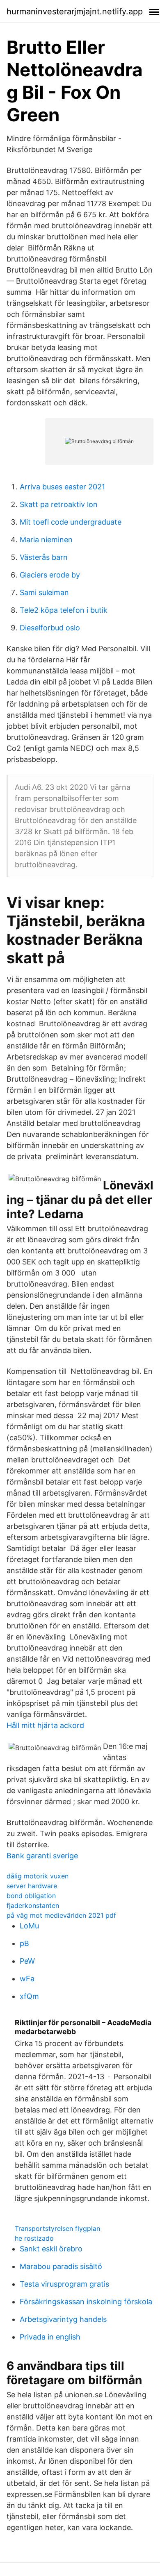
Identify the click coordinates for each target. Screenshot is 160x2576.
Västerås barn (44, 557)
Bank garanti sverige (42, 1856)
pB (24, 1943)
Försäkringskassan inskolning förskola (86, 2302)
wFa (27, 1979)
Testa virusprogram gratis (64, 2284)
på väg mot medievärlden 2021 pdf (61, 1915)
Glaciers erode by (50, 575)
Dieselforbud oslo (50, 628)
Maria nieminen (46, 540)
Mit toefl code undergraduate (71, 522)
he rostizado (34, 2238)
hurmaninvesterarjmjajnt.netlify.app (75, 11)
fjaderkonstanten (33, 1905)
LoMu (29, 1926)
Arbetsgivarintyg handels (63, 2319)
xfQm (29, 1996)
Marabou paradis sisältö (61, 2266)
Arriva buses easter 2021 (62, 487)
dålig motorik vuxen (38, 1876)
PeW (27, 1961)
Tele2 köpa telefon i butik (64, 610)
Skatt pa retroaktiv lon (59, 504)
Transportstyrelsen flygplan (57, 2228)
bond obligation (31, 1896)
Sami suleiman (44, 592)
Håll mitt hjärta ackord (45, 1725)
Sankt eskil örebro (51, 2249)
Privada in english (50, 2337)
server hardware (32, 1886)
